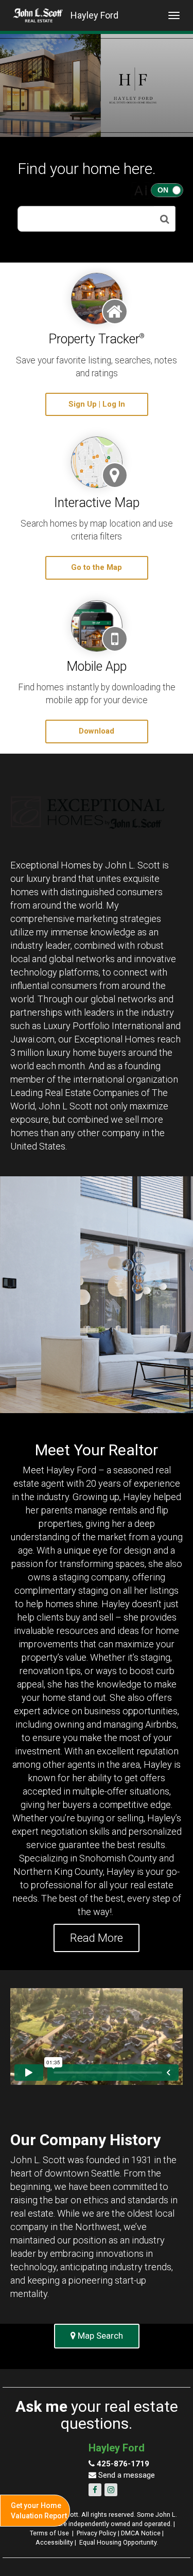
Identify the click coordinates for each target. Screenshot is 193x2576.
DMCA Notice (141, 2533)
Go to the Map (97, 567)
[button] (165, 219)
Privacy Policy (97, 2533)
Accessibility (54, 2542)
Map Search (99, 2336)
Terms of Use (49, 2533)
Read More (97, 1938)
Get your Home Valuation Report (39, 2511)
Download (97, 731)
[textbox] (86, 219)
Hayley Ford (94, 15)
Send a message (126, 2475)
